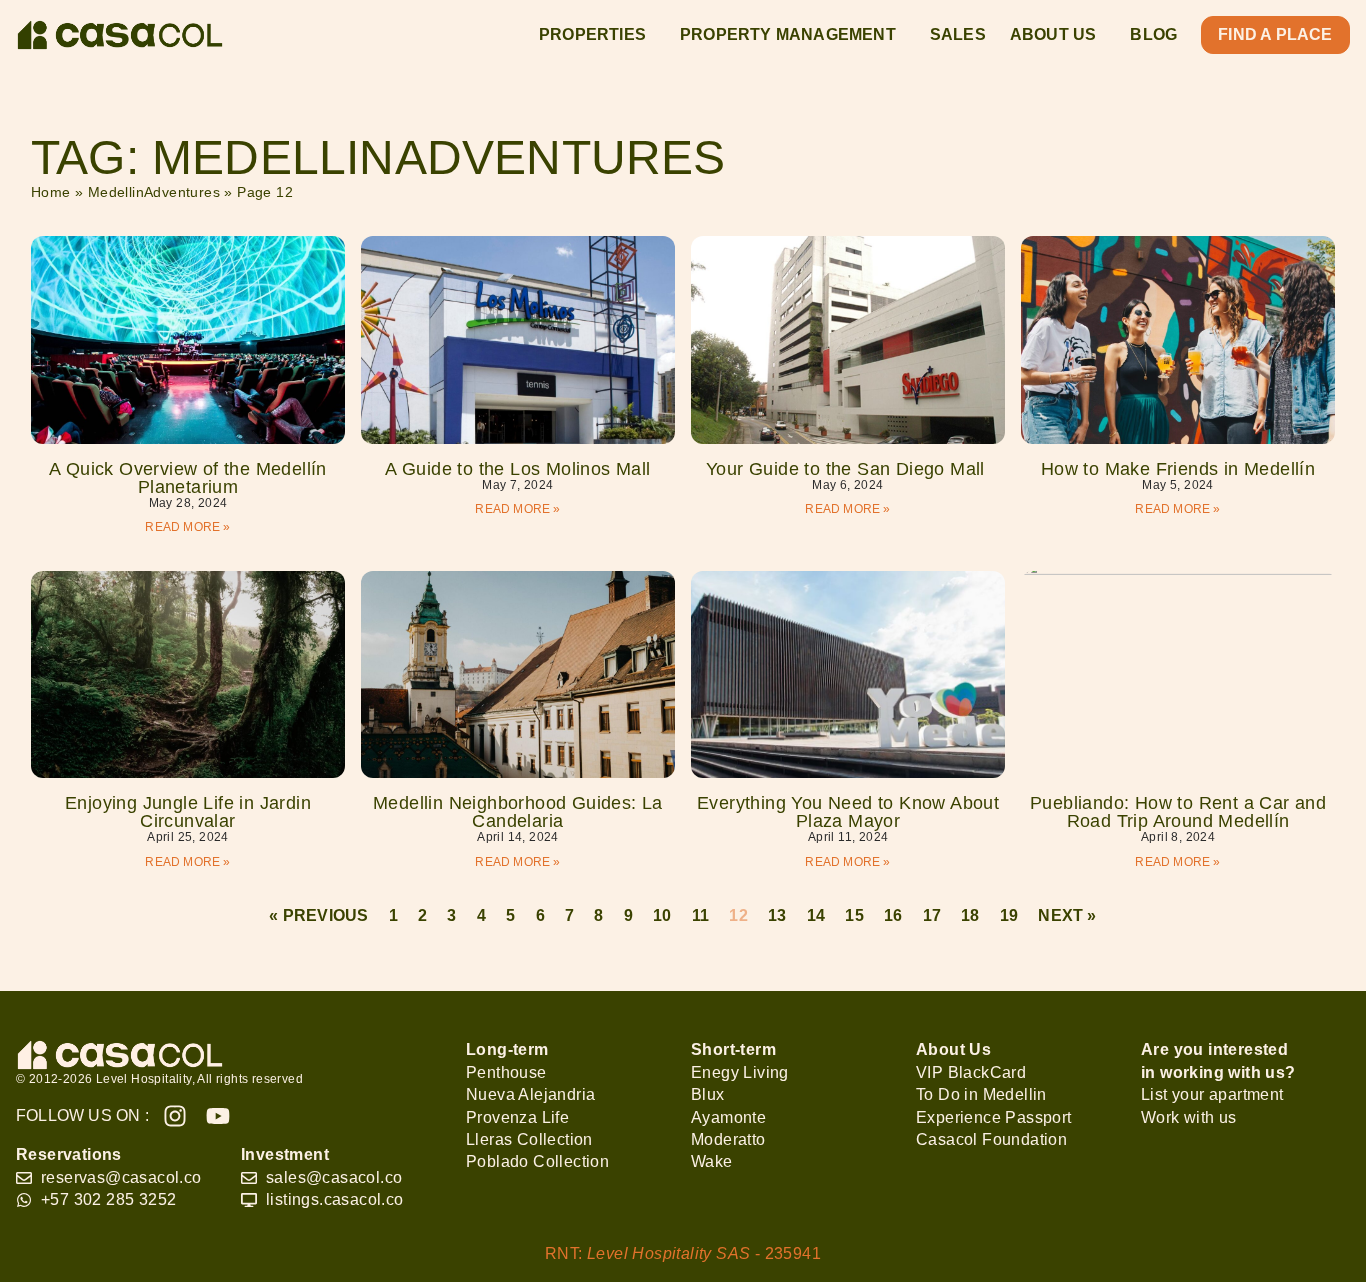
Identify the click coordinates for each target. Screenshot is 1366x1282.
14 (816, 915)
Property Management (788, 34)
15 (854, 915)
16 (893, 915)
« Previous (318, 915)
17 (932, 915)
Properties (592, 34)
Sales (958, 34)
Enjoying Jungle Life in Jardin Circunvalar (188, 812)
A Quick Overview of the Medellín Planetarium (188, 478)
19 (1009, 915)
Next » (1067, 915)
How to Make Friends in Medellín (1178, 469)
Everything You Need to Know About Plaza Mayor (848, 812)
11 (700, 915)
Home (51, 192)
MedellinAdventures (154, 192)
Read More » (187, 527)
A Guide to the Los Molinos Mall (517, 469)
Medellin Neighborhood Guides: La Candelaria (518, 812)
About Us (1053, 34)
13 (777, 915)
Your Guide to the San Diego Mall (848, 469)
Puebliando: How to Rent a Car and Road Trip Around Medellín (1178, 812)
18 (970, 915)
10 (662, 915)
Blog (1153, 34)
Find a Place (1275, 34)
